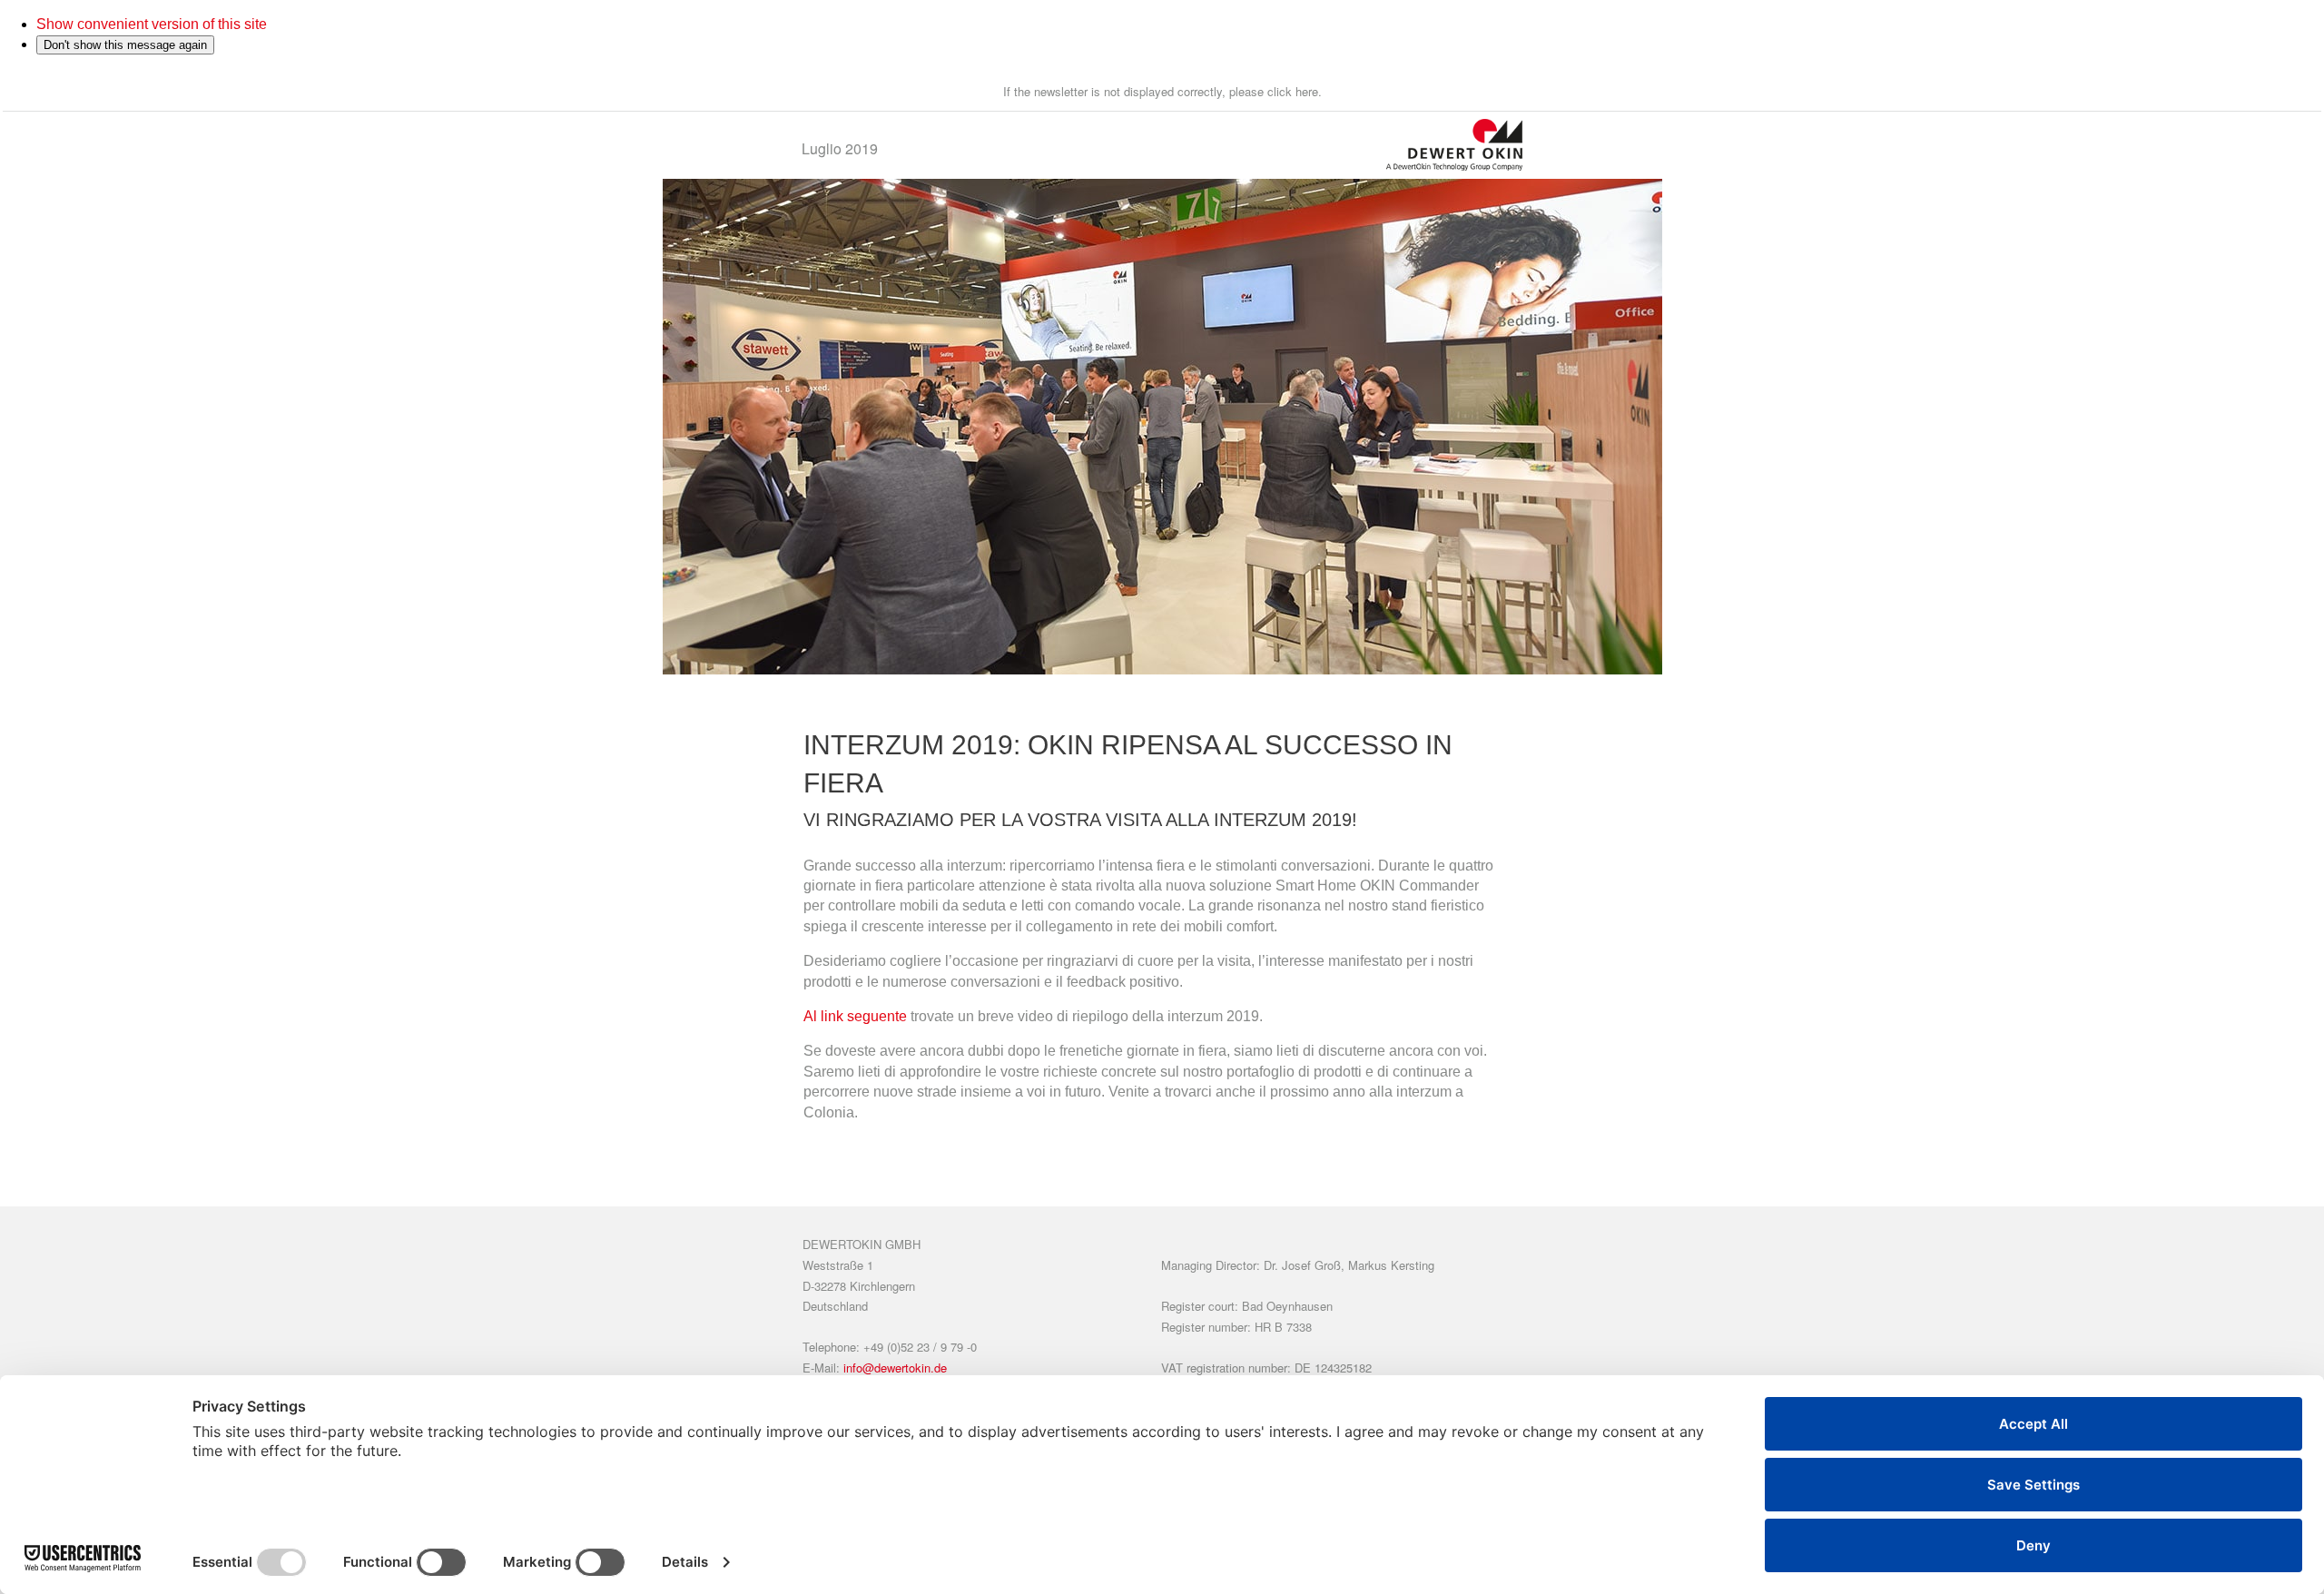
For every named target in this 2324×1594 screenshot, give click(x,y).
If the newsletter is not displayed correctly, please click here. (1162, 91)
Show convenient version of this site (152, 24)
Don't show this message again (125, 45)
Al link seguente (855, 1016)
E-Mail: (875, 1368)
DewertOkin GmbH (862, 1244)
